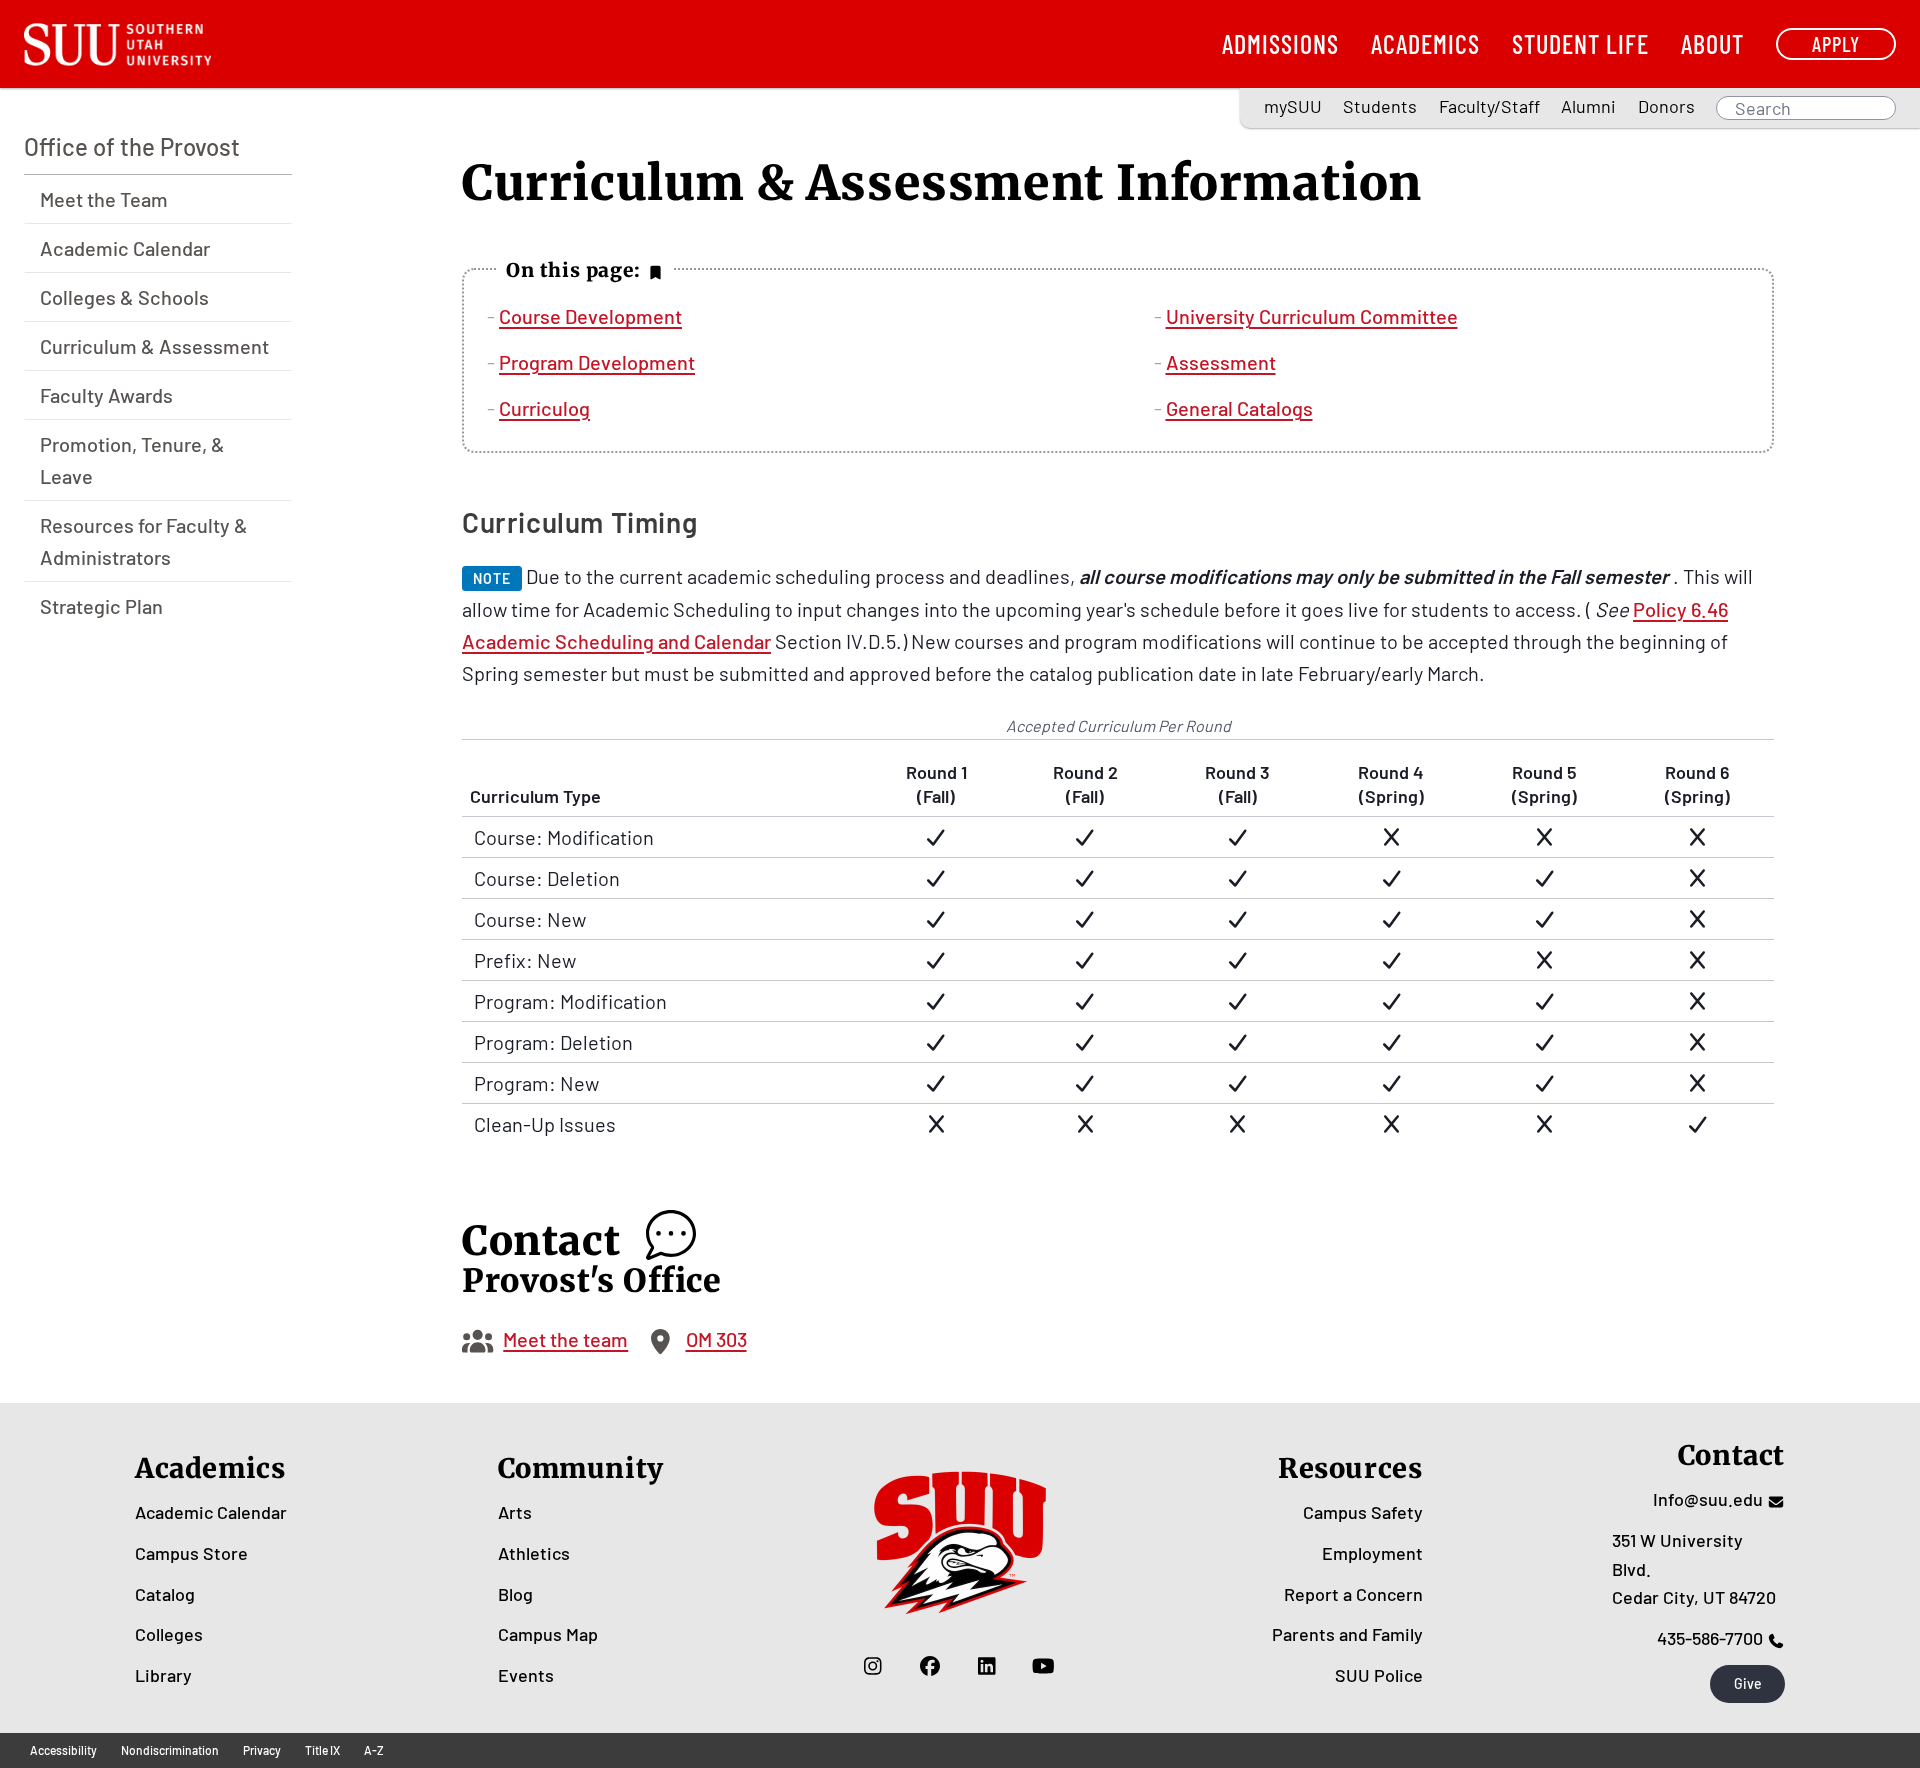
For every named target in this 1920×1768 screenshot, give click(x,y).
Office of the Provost (132, 146)
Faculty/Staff (1489, 106)
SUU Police (1379, 1675)
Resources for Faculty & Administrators (144, 541)
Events (526, 1675)
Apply (1836, 43)
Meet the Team (104, 199)
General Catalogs (1239, 408)
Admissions (1280, 43)
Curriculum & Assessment (154, 346)
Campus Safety (1363, 1512)
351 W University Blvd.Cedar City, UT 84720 (1694, 1569)
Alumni (1588, 106)
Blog (515, 1594)
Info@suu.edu (1708, 1499)
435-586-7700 (1710, 1638)
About (1712, 43)
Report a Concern (1353, 1594)
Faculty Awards (106, 395)
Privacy (262, 1750)
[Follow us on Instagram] (872, 1665)
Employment (1372, 1553)
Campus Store (191, 1553)
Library (163, 1675)
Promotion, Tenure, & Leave (132, 460)
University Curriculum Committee (1312, 316)
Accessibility (63, 1750)
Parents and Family (1347, 1634)
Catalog (165, 1594)
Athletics (534, 1553)
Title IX (322, 1750)
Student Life (1580, 43)
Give (1748, 1683)
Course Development (590, 316)
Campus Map (548, 1634)
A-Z (374, 1750)
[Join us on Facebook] (929, 1665)
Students (1380, 106)
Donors (1666, 106)
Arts (515, 1512)
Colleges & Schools (124, 297)
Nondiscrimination (170, 1750)
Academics (1425, 43)
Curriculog (544, 408)
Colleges (169, 1634)
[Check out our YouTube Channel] (1043, 1665)
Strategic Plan (101, 606)
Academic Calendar (125, 248)
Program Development (597, 362)
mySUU (1293, 106)
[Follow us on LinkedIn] (986, 1665)
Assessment (1221, 362)
